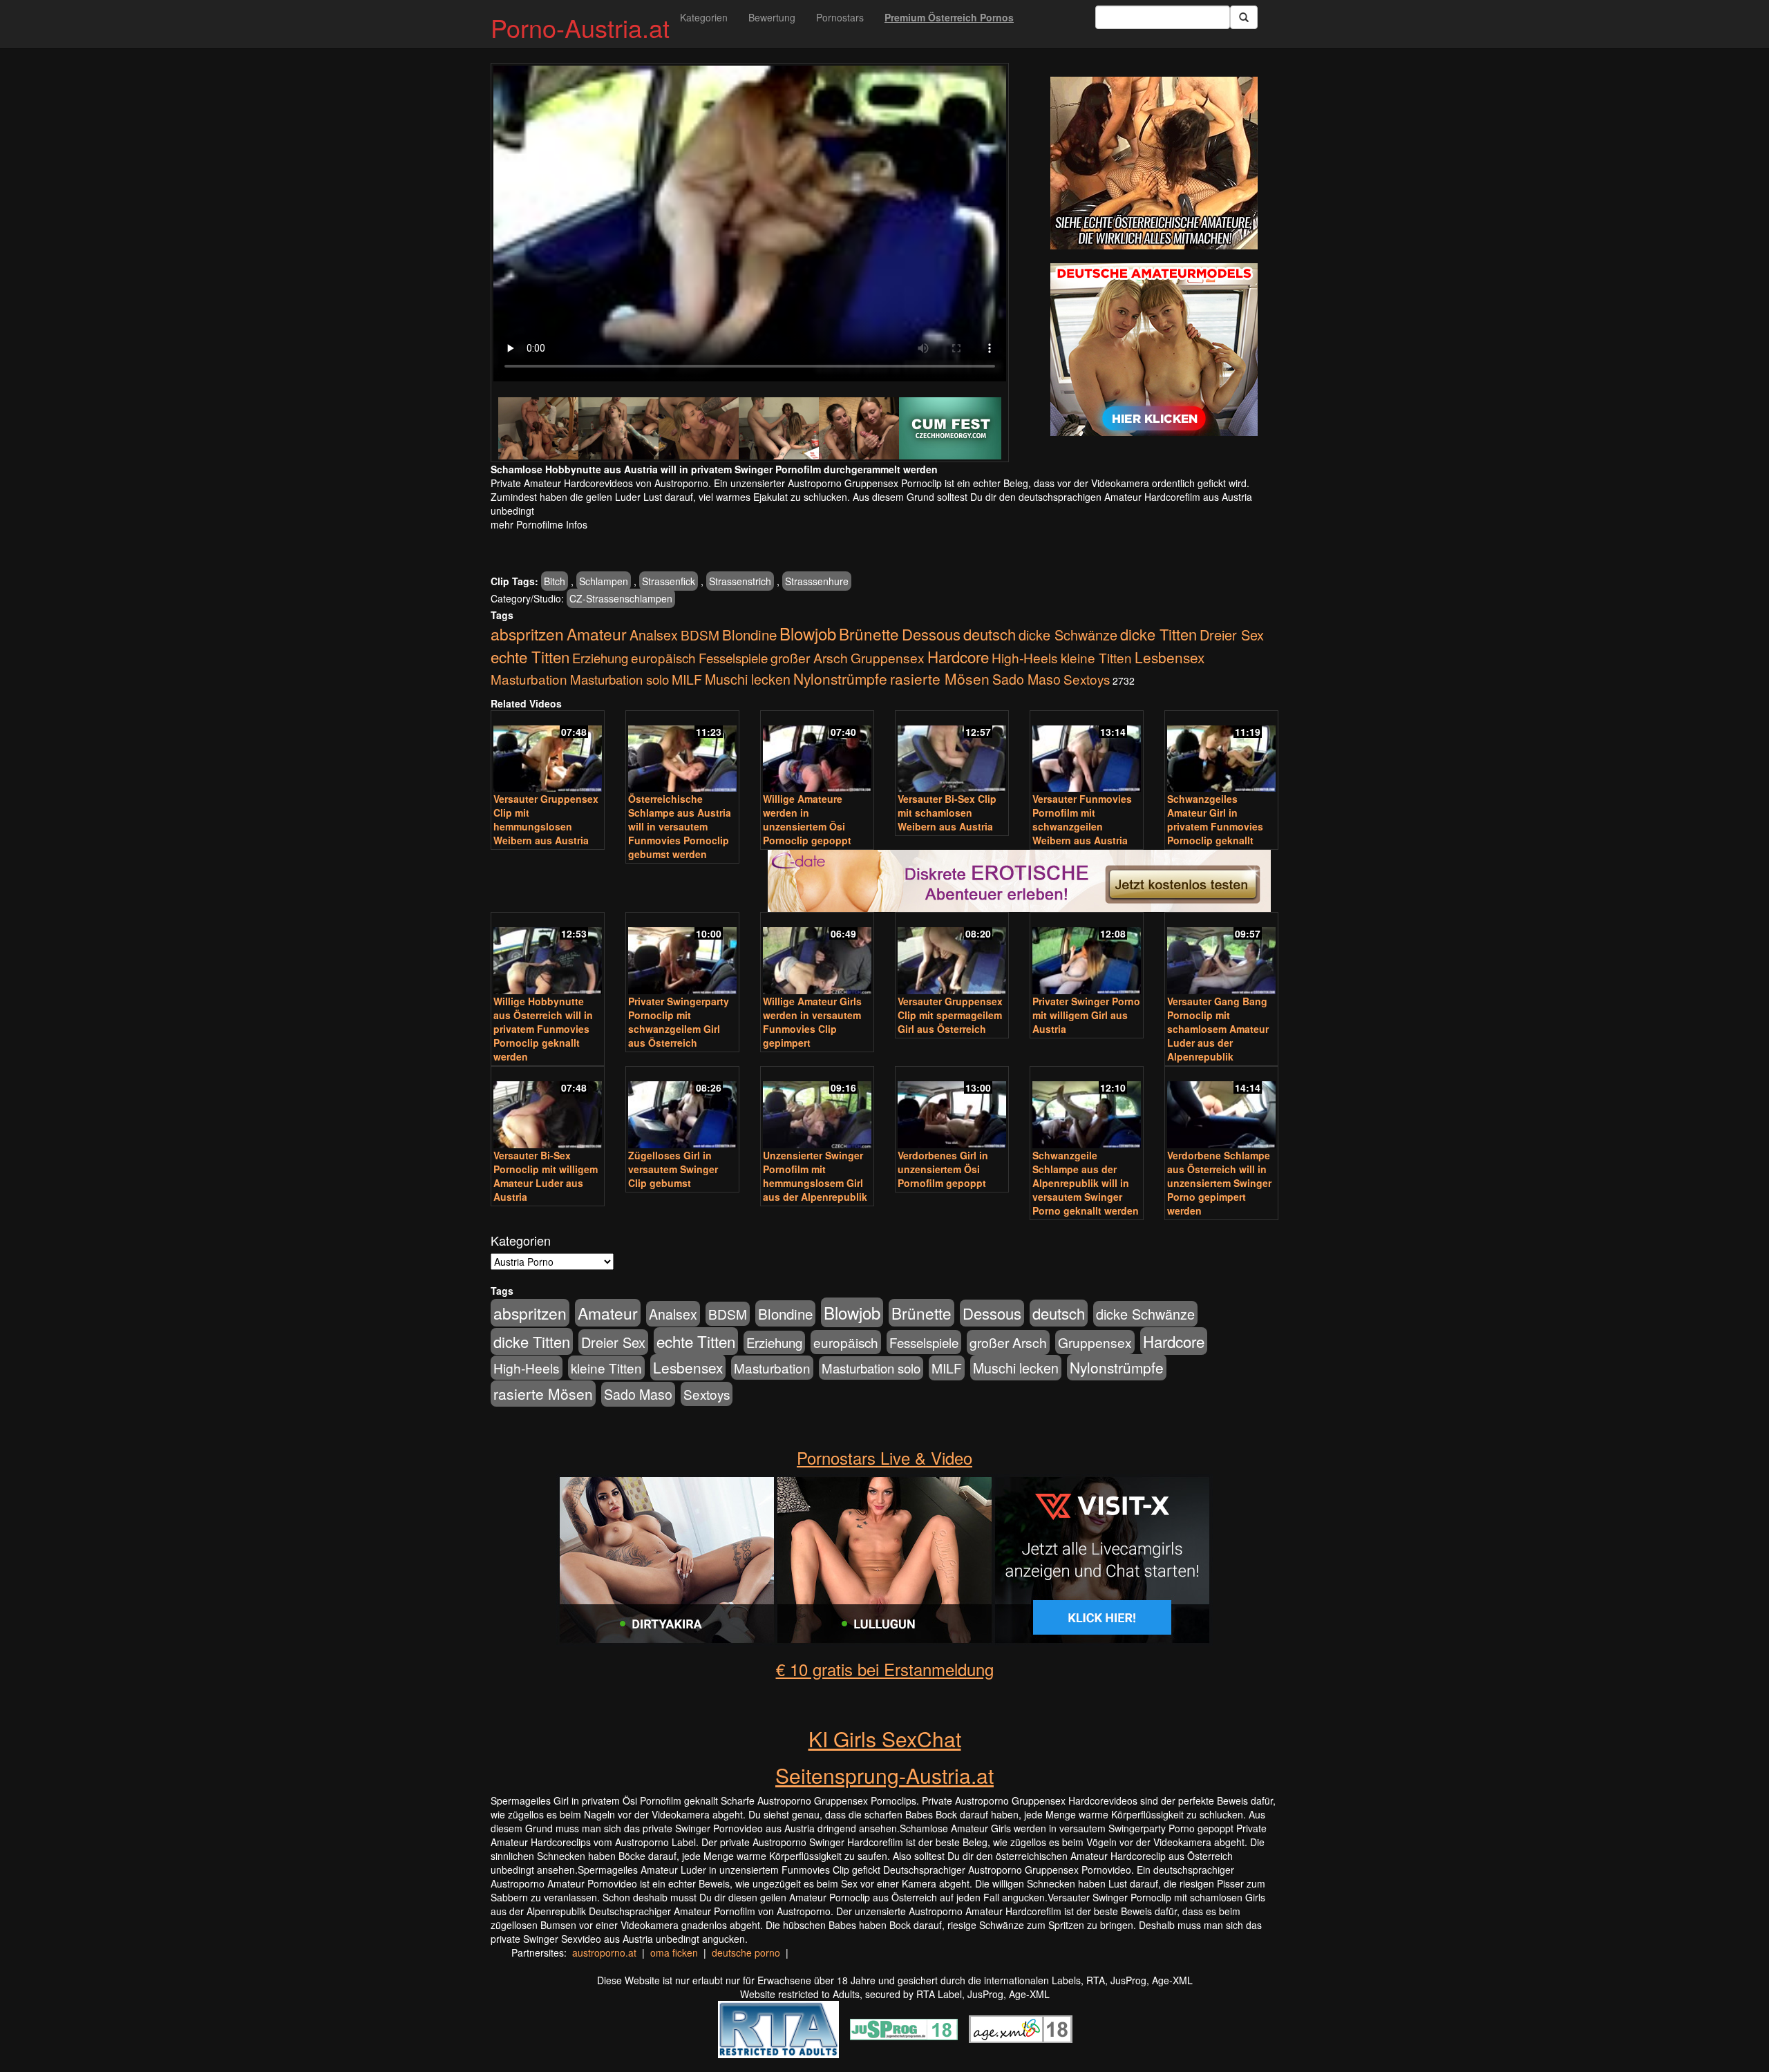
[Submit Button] (1244, 17)
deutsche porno (746, 1952)
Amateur (597, 634)
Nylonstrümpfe (840, 678)
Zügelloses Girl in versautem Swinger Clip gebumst (673, 1169)
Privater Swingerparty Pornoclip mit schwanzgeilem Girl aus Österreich (679, 1022)
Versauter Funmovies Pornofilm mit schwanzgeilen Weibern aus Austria (1082, 819)
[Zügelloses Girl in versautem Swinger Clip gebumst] (682, 1109)
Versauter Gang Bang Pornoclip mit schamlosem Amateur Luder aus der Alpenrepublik (1218, 1029)
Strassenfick (669, 581)
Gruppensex (888, 657)
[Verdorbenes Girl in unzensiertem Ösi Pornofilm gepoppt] (952, 1109)
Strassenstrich (740, 581)
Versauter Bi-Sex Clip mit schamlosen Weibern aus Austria (947, 812)
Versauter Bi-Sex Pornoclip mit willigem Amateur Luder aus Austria (546, 1176)
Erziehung (600, 658)
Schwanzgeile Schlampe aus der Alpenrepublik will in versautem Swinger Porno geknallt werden (1086, 1183)
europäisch (663, 657)
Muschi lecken (748, 679)
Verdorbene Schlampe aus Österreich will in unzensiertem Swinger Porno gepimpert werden (1219, 1183)
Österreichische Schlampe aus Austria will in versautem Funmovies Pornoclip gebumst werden (680, 826)
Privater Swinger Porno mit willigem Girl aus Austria (1086, 1015)
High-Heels (1025, 657)
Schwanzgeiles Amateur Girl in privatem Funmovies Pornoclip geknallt (1215, 819)
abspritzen (527, 634)
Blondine (749, 634)
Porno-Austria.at (580, 27)
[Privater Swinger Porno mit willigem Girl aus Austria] (1087, 954)
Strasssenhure (817, 581)
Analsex (654, 635)
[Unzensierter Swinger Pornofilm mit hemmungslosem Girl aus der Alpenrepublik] (817, 1109)
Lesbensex (1170, 657)
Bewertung (772, 17)
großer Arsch (809, 658)
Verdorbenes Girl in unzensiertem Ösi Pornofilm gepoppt (943, 1169)
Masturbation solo (619, 679)
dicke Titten (1158, 634)
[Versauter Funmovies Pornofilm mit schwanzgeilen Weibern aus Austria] (1087, 753)
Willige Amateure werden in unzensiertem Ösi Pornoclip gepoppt (807, 819)
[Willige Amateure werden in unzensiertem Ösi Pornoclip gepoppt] (817, 753)
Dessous (931, 634)
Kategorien (704, 17)
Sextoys (1087, 679)
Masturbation (529, 679)
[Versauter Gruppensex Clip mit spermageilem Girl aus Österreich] (952, 954)
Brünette (869, 634)
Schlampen (604, 581)
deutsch (990, 634)
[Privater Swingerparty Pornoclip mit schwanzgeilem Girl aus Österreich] (682, 954)
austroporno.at (604, 1952)
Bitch (555, 581)
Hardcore (958, 656)
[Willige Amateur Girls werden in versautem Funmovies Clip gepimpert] (817, 954)
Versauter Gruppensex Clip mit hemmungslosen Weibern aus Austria (546, 819)
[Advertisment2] (1154, 350)
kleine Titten (1096, 657)
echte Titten (530, 656)
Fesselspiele (733, 657)
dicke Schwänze (1068, 635)
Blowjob (808, 633)
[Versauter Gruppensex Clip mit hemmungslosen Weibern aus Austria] (548, 753)
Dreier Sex (1232, 635)
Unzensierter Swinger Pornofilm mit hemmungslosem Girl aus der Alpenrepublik (815, 1176)
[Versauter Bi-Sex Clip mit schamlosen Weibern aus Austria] (952, 753)
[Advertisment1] (1154, 163)
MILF (687, 679)
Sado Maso (1027, 679)
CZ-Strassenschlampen (621, 598)
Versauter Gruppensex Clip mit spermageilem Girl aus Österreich (950, 1015)
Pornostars (840, 17)
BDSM (700, 635)
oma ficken (674, 1952)
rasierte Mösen (940, 678)
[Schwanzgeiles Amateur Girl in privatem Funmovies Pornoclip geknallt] (1221, 753)
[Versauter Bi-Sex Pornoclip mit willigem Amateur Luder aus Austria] (548, 1109)
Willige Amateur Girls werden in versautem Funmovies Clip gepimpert (812, 1022)
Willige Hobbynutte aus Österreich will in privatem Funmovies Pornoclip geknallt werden (543, 1029)
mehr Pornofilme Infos (539, 524)
